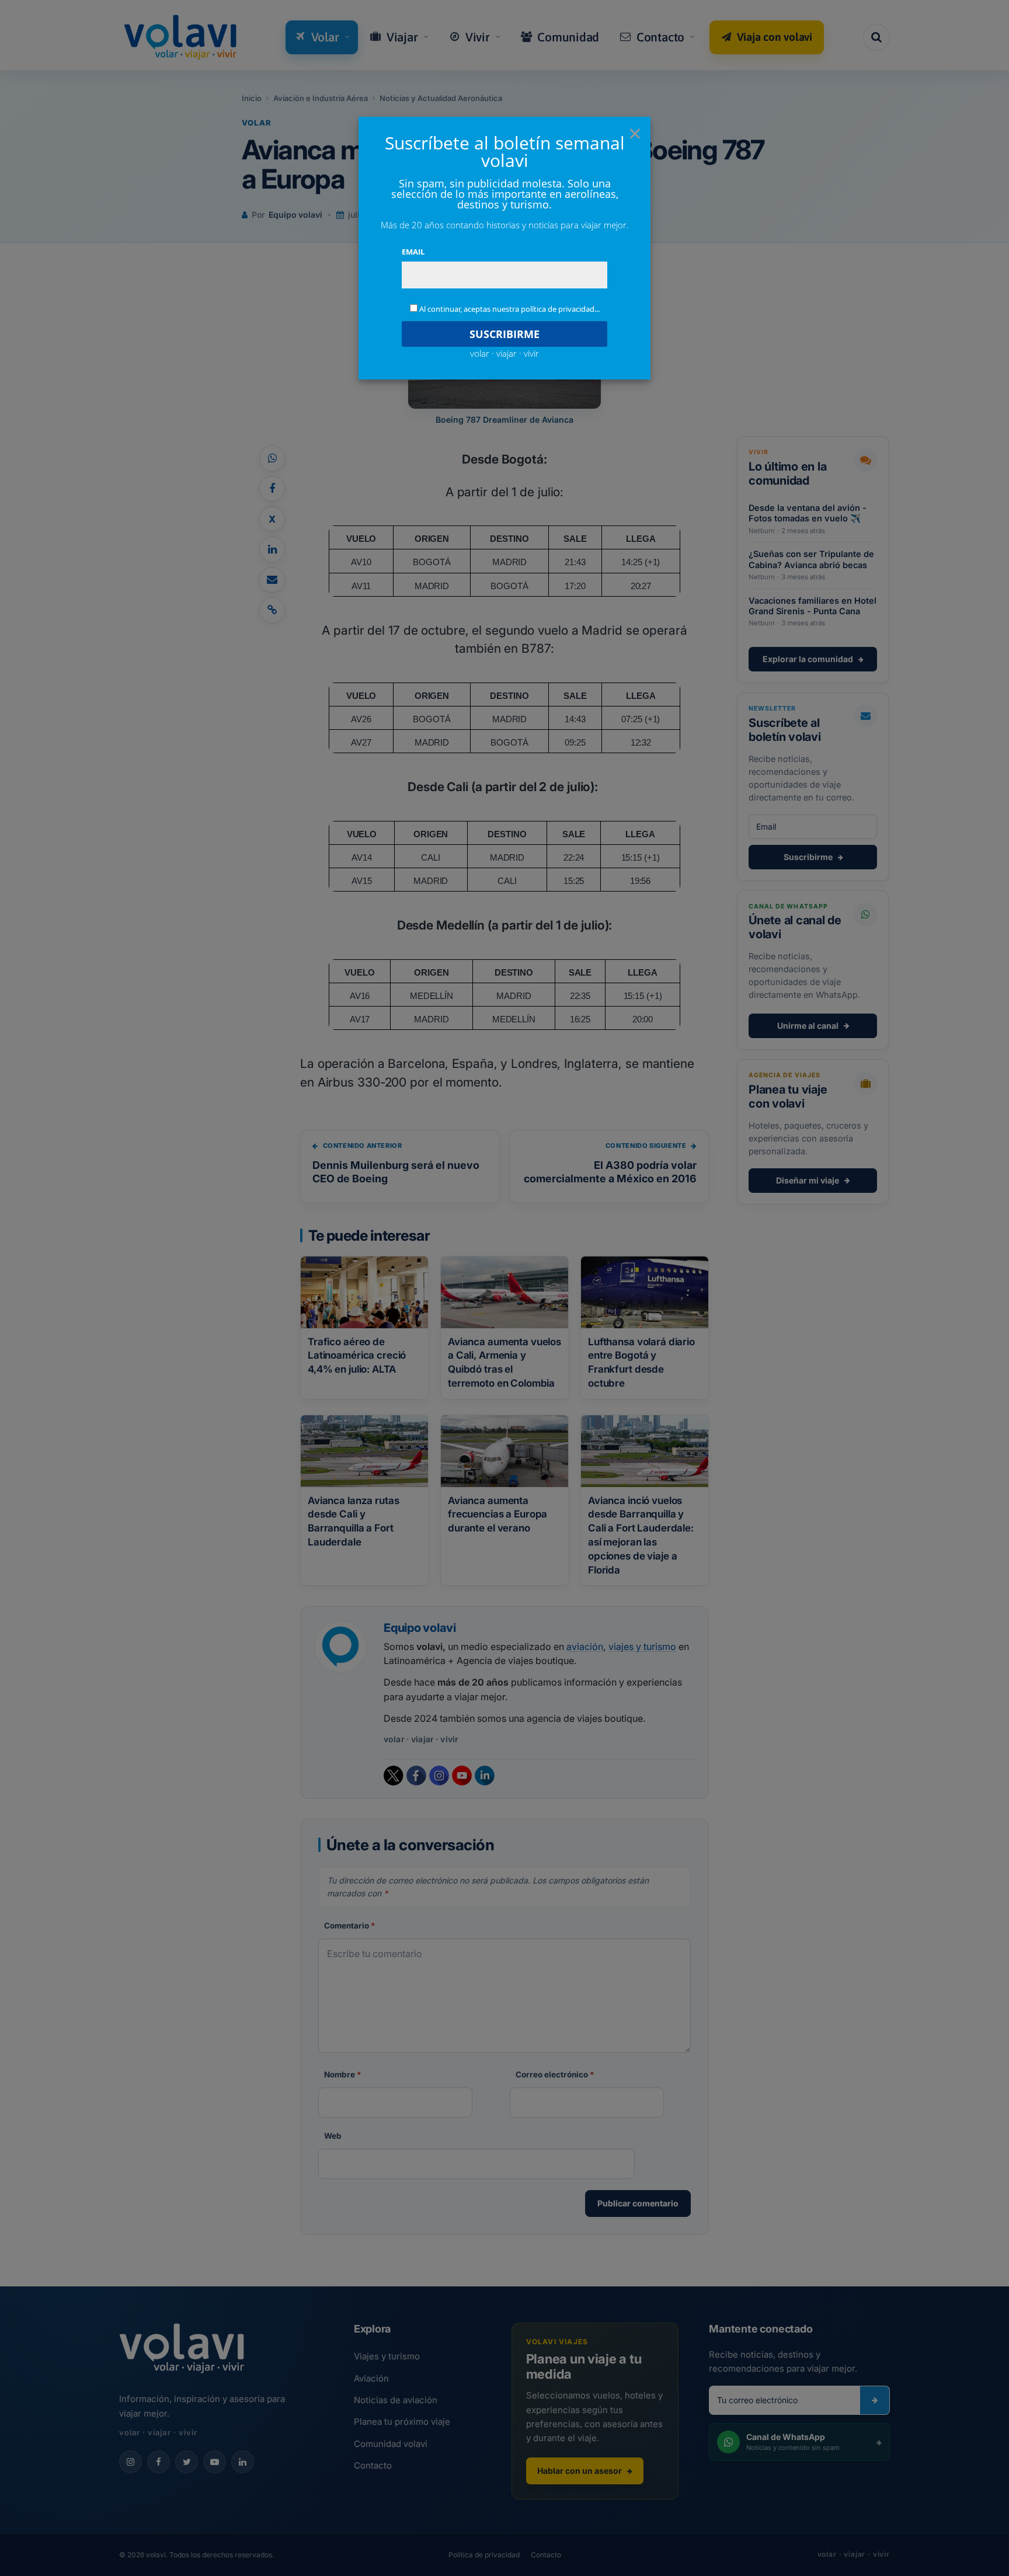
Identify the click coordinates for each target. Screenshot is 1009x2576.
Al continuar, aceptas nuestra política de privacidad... (509, 309)
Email (413, 252)
